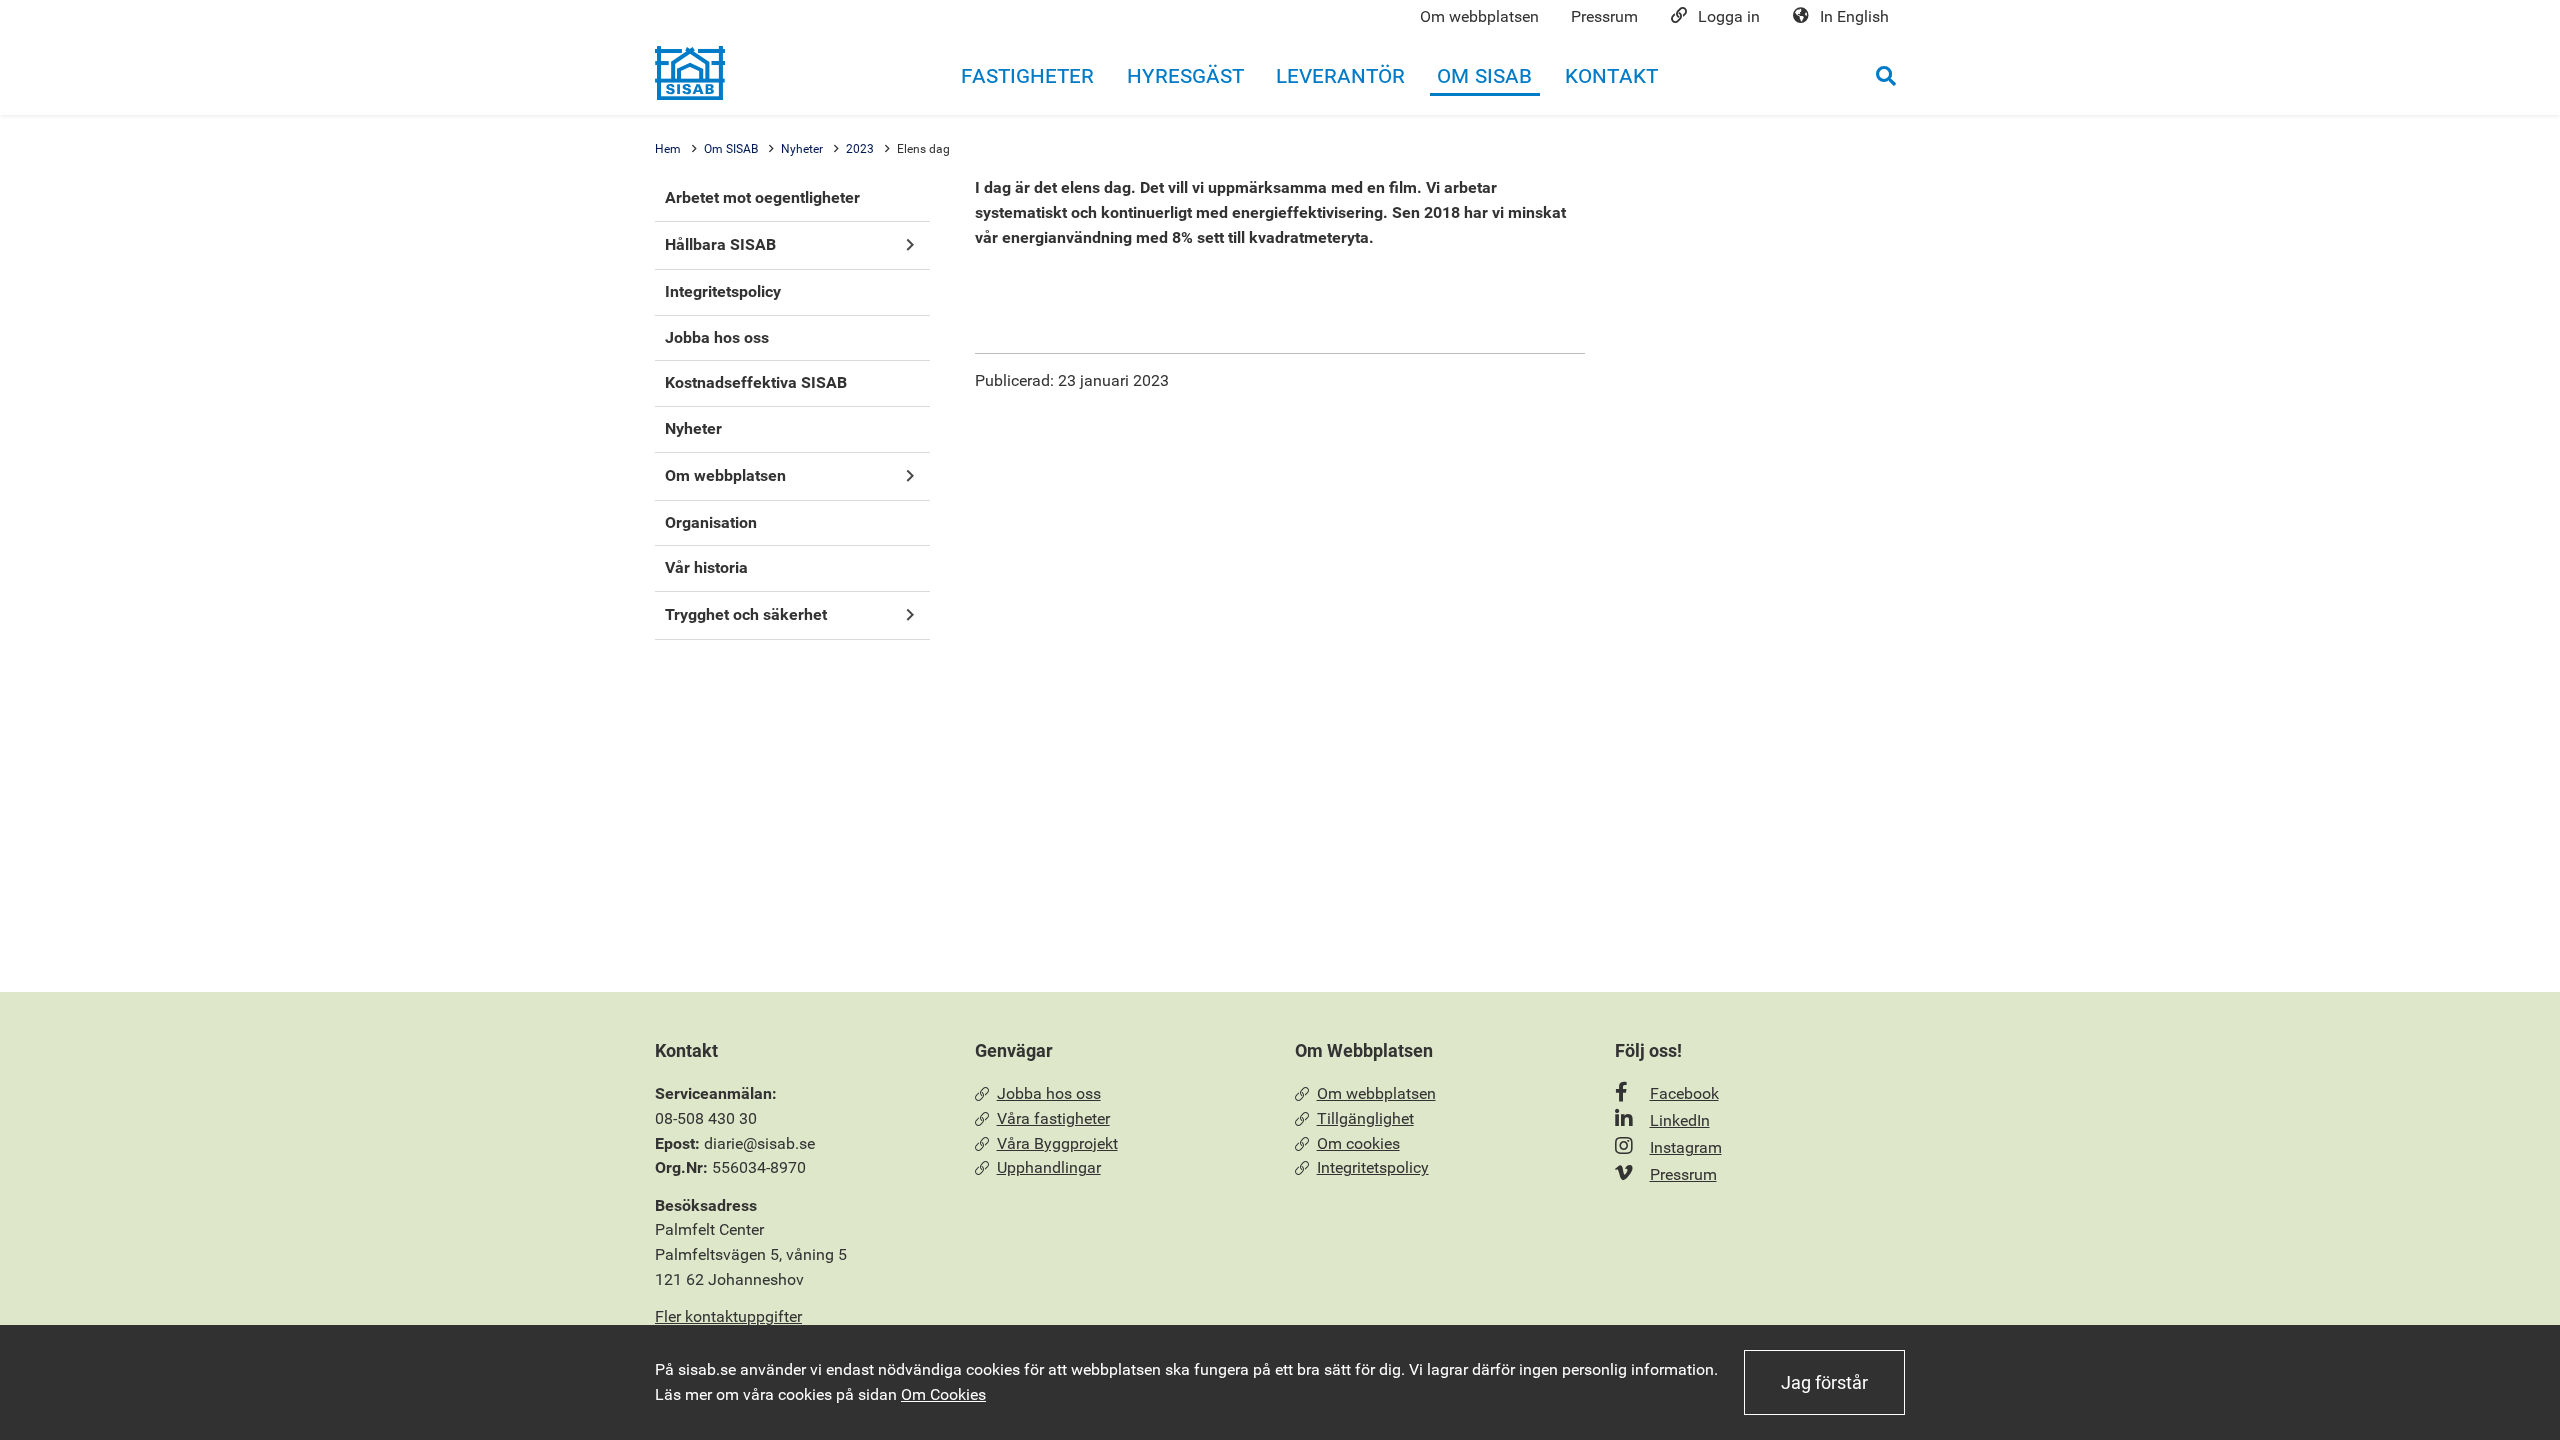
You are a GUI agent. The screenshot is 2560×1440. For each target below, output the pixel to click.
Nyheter (802, 149)
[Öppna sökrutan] (1886, 75)
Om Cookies (943, 1394)
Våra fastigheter (1053, 1118)
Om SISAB (731, 149)
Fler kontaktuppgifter (728, 1316)
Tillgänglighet (1365, 1118)
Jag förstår (1824, 1382)
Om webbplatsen (1376, 1093)
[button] (909, 245)
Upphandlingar (1049, 1167)
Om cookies (1358, 1143)
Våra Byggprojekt (1057, 1143)
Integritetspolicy (1373, 1167)
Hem (668, 149)
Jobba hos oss (1049, 1093)
